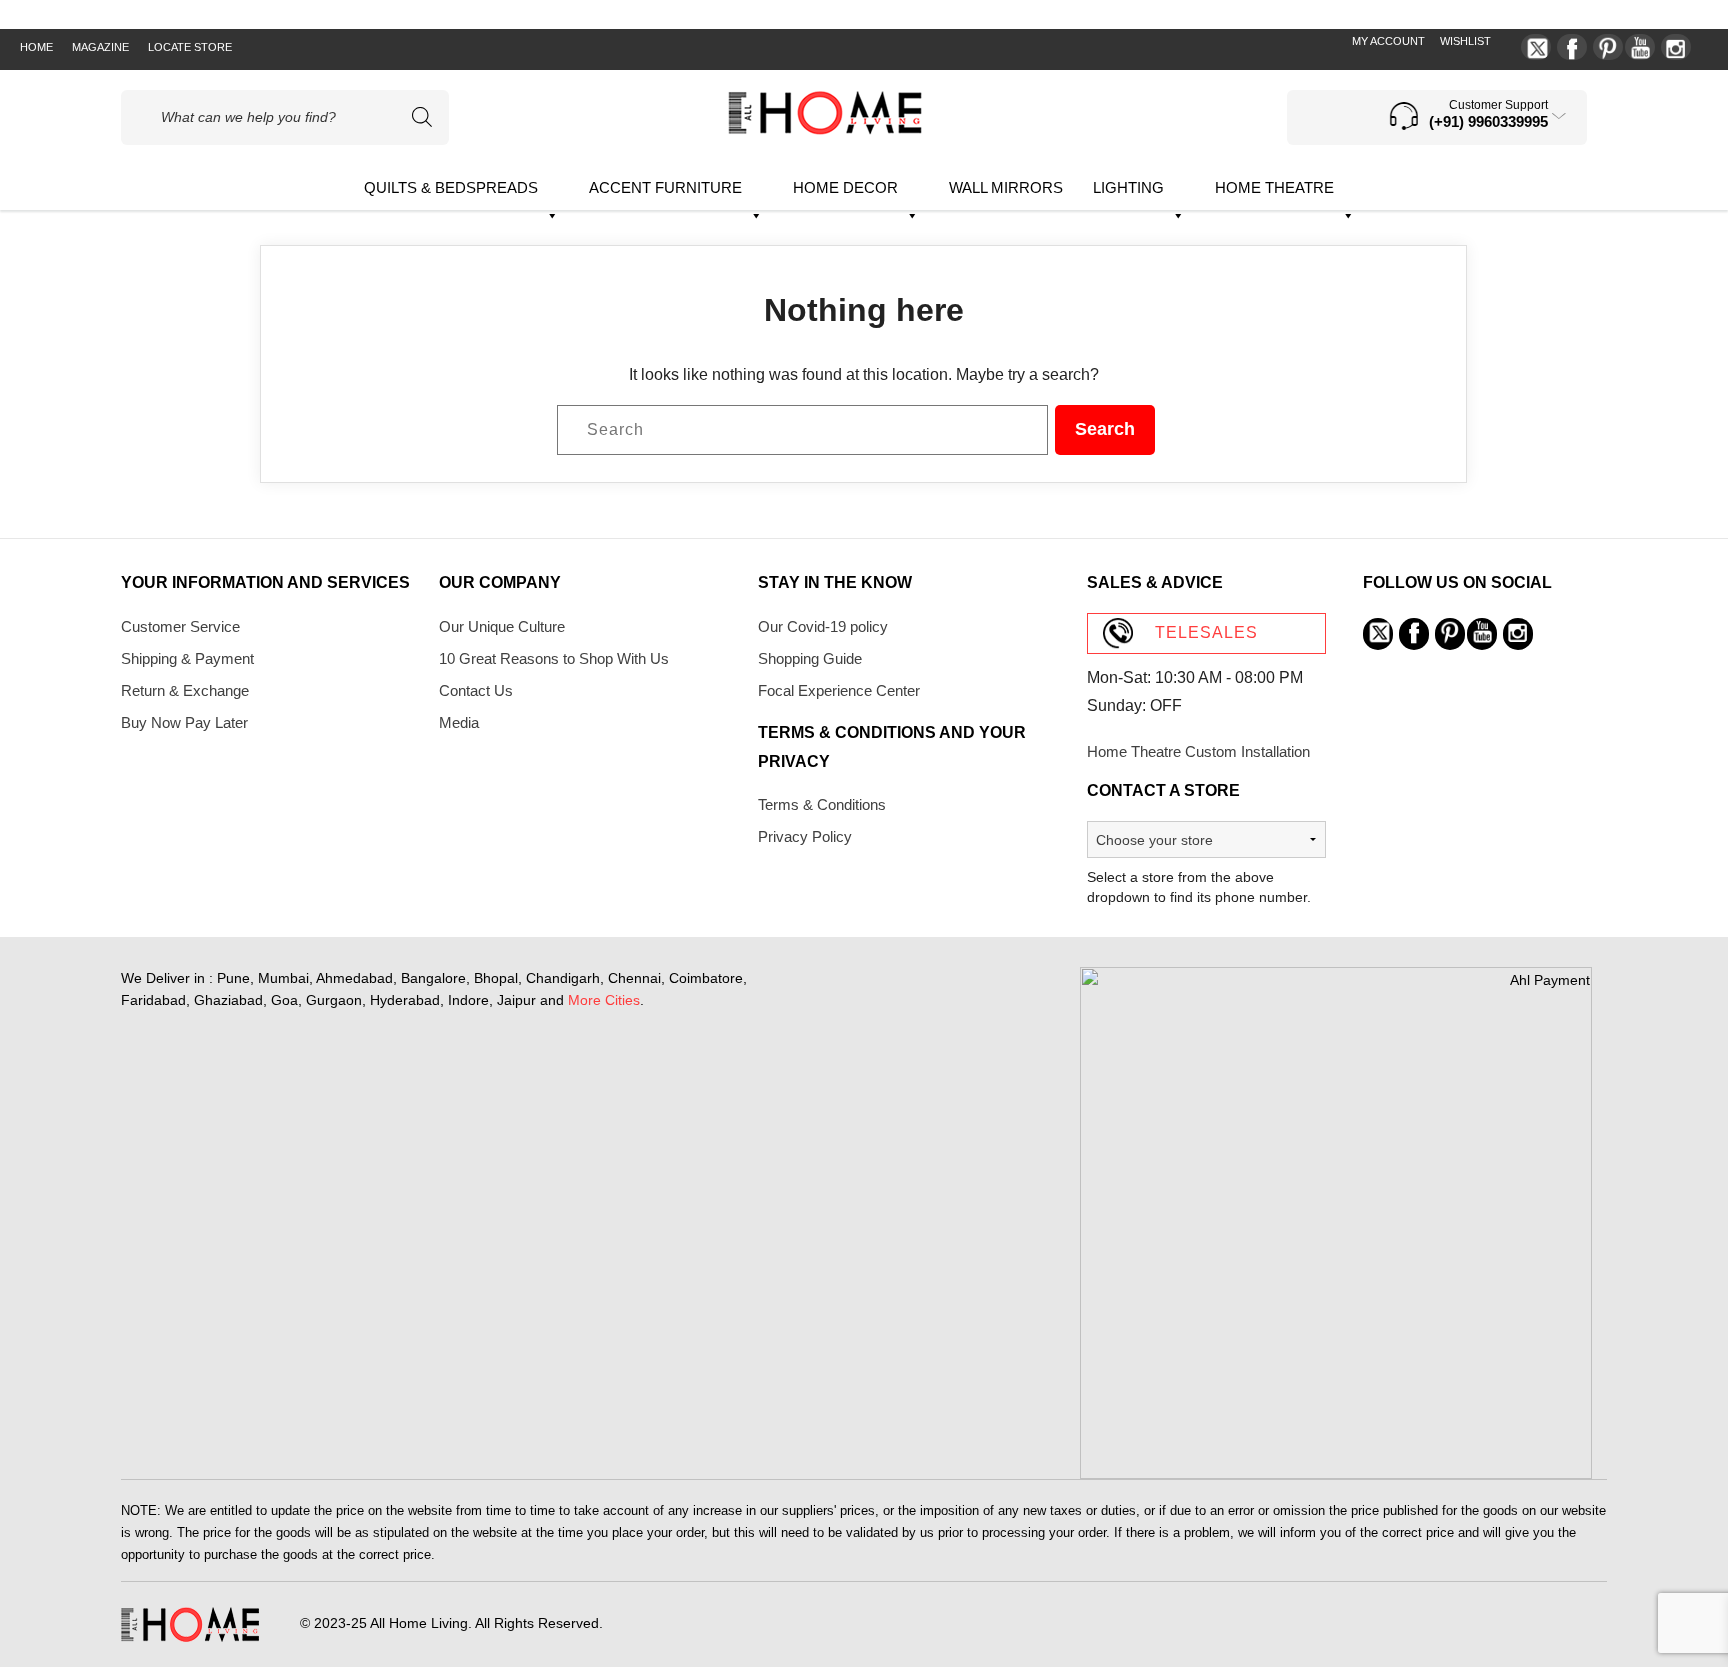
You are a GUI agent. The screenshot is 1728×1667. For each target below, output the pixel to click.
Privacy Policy (805, 836)
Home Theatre (1274, 187)
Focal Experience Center (839, 690)
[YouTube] (1640, 47)
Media (459, 722)
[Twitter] (1536, 47)
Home (36, 47)
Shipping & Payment (187, 658)
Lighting (1128, 187)
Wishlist (1465, 41)
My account (1388, 41)
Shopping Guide (810, 658)
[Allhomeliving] (825, 129)
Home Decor (845, 187)
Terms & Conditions (822, 804)
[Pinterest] (1608, 47)
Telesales (1206, 632)
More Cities (604, 1000)
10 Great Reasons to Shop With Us (554, 658)
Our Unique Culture (502, 626)
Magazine (100, 47)
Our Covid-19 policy (823, 626)
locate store (190, 47)
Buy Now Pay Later (184, 722)
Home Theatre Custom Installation (1198, 751)
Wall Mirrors (1006, 187)
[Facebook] (1572, 47)
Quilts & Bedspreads (451, 187)
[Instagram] (1676, 47)
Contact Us (476, 690)
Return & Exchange (185, 690)
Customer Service (180, 626)
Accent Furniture (665, 187)
